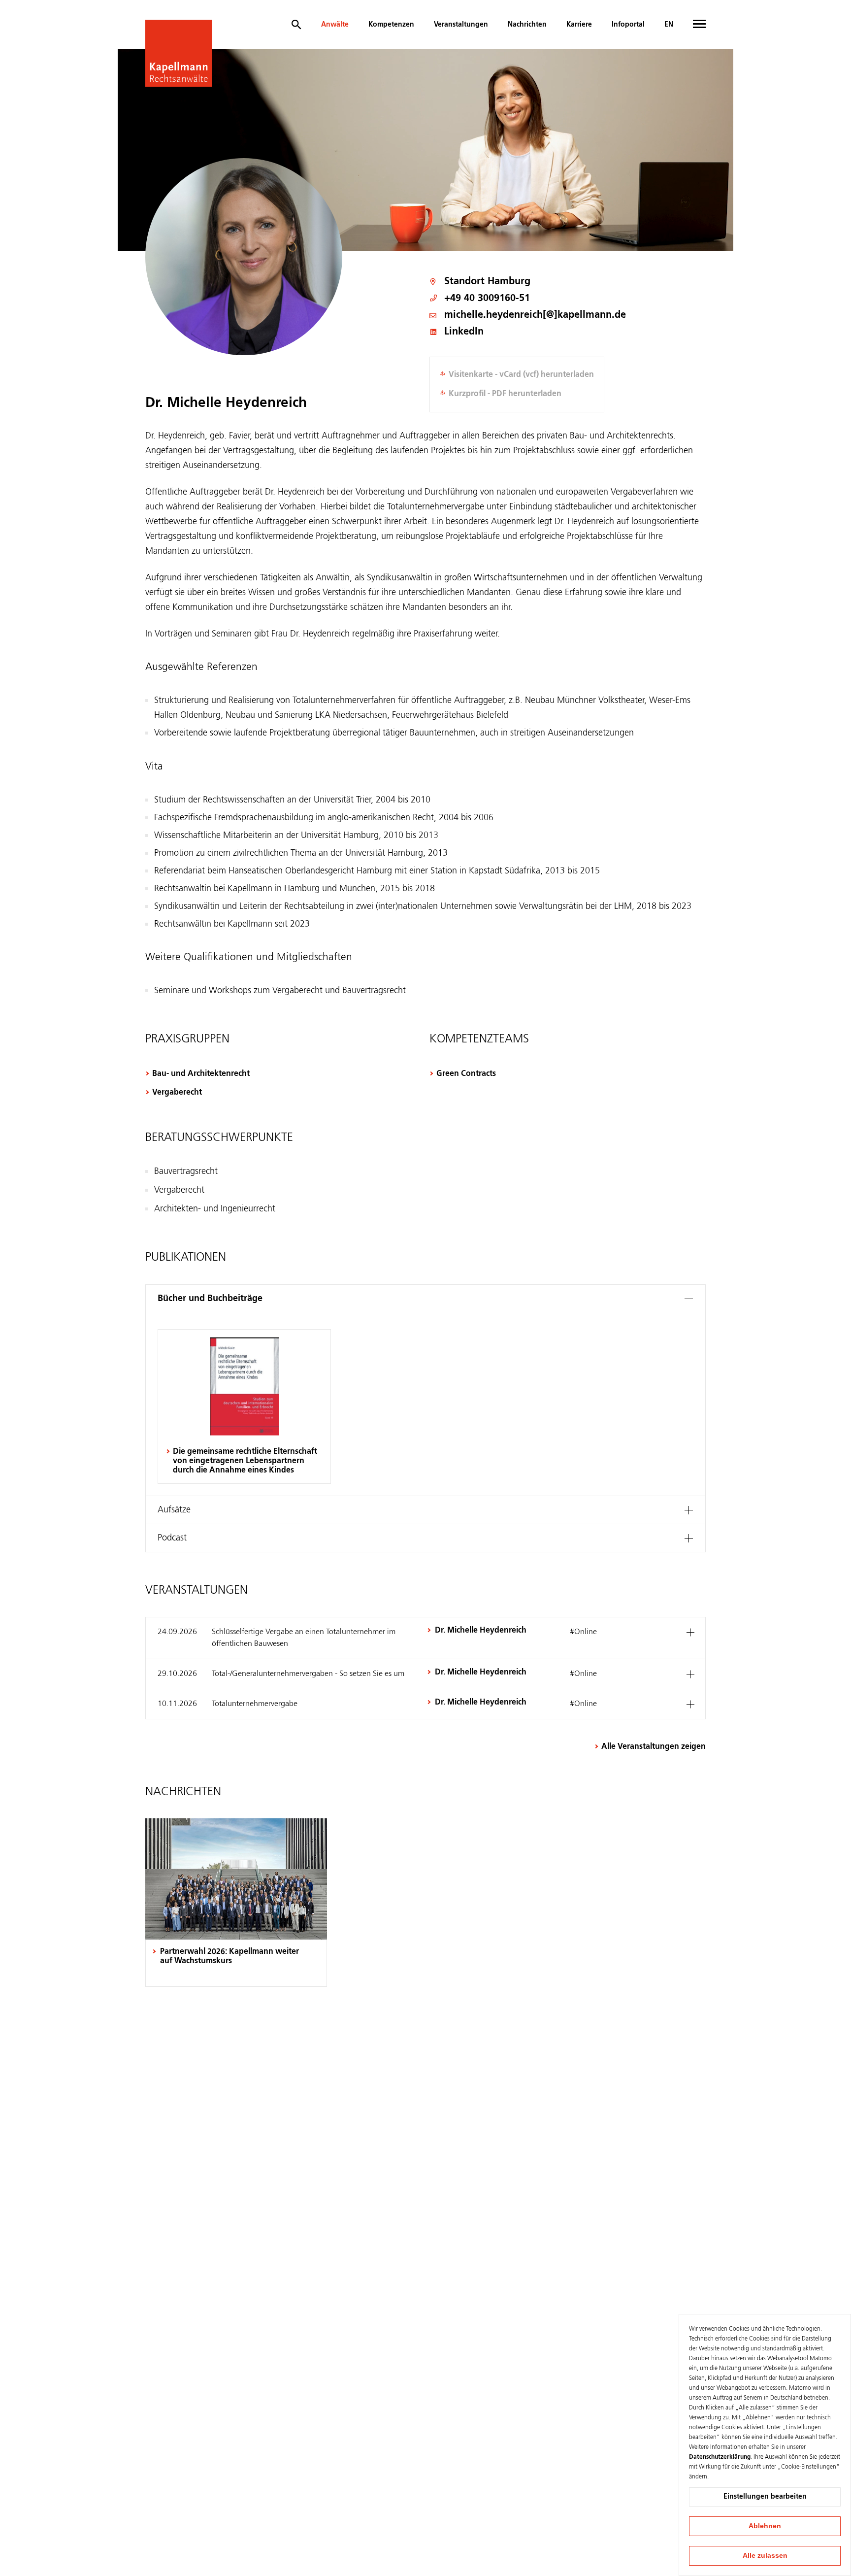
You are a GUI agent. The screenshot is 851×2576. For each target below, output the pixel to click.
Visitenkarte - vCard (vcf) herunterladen (521, 375)
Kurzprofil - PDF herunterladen (505, 394)
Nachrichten (527, 25)
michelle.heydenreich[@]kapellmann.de (535, 316)
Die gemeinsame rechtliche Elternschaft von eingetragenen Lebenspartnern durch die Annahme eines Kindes (245, 1461)
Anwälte (335, 25)
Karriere (579, 25)
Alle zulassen (765, 2555)
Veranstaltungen (461, 25)
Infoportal (628, 25)
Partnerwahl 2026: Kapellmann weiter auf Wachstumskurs (229, 1957)
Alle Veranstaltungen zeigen (654, 1747)
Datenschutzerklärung (720, 2457)
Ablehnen (765, 2526)
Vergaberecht (177, 1093)
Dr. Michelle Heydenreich (481, 1631)
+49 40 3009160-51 (487, 299)
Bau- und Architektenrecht (201, 1074)
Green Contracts (466, 1074)
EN (669, 25)
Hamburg (509, 282)
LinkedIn (464, 332)
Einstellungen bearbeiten (765, 2497)
